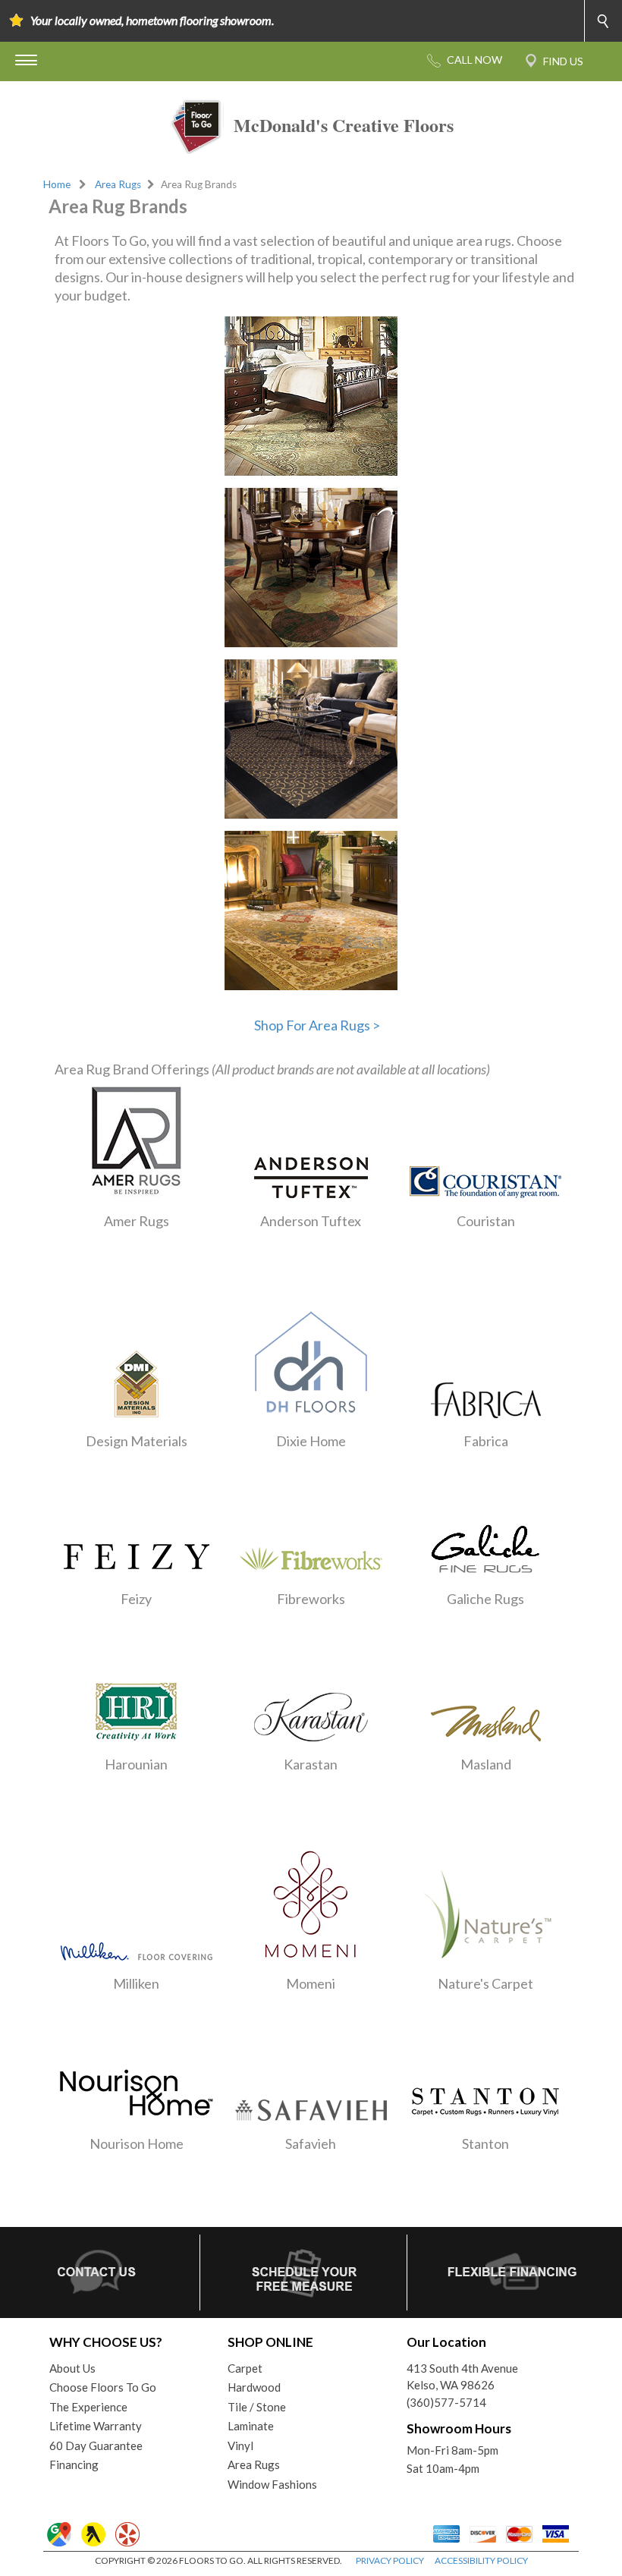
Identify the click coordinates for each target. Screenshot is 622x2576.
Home (57, 184)
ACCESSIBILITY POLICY (481, 2560)
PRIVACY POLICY (390, 2560)
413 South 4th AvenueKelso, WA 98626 (462, 2377)
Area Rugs (118, 184)
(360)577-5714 (446, 2402)
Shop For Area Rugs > (317, 1025)
